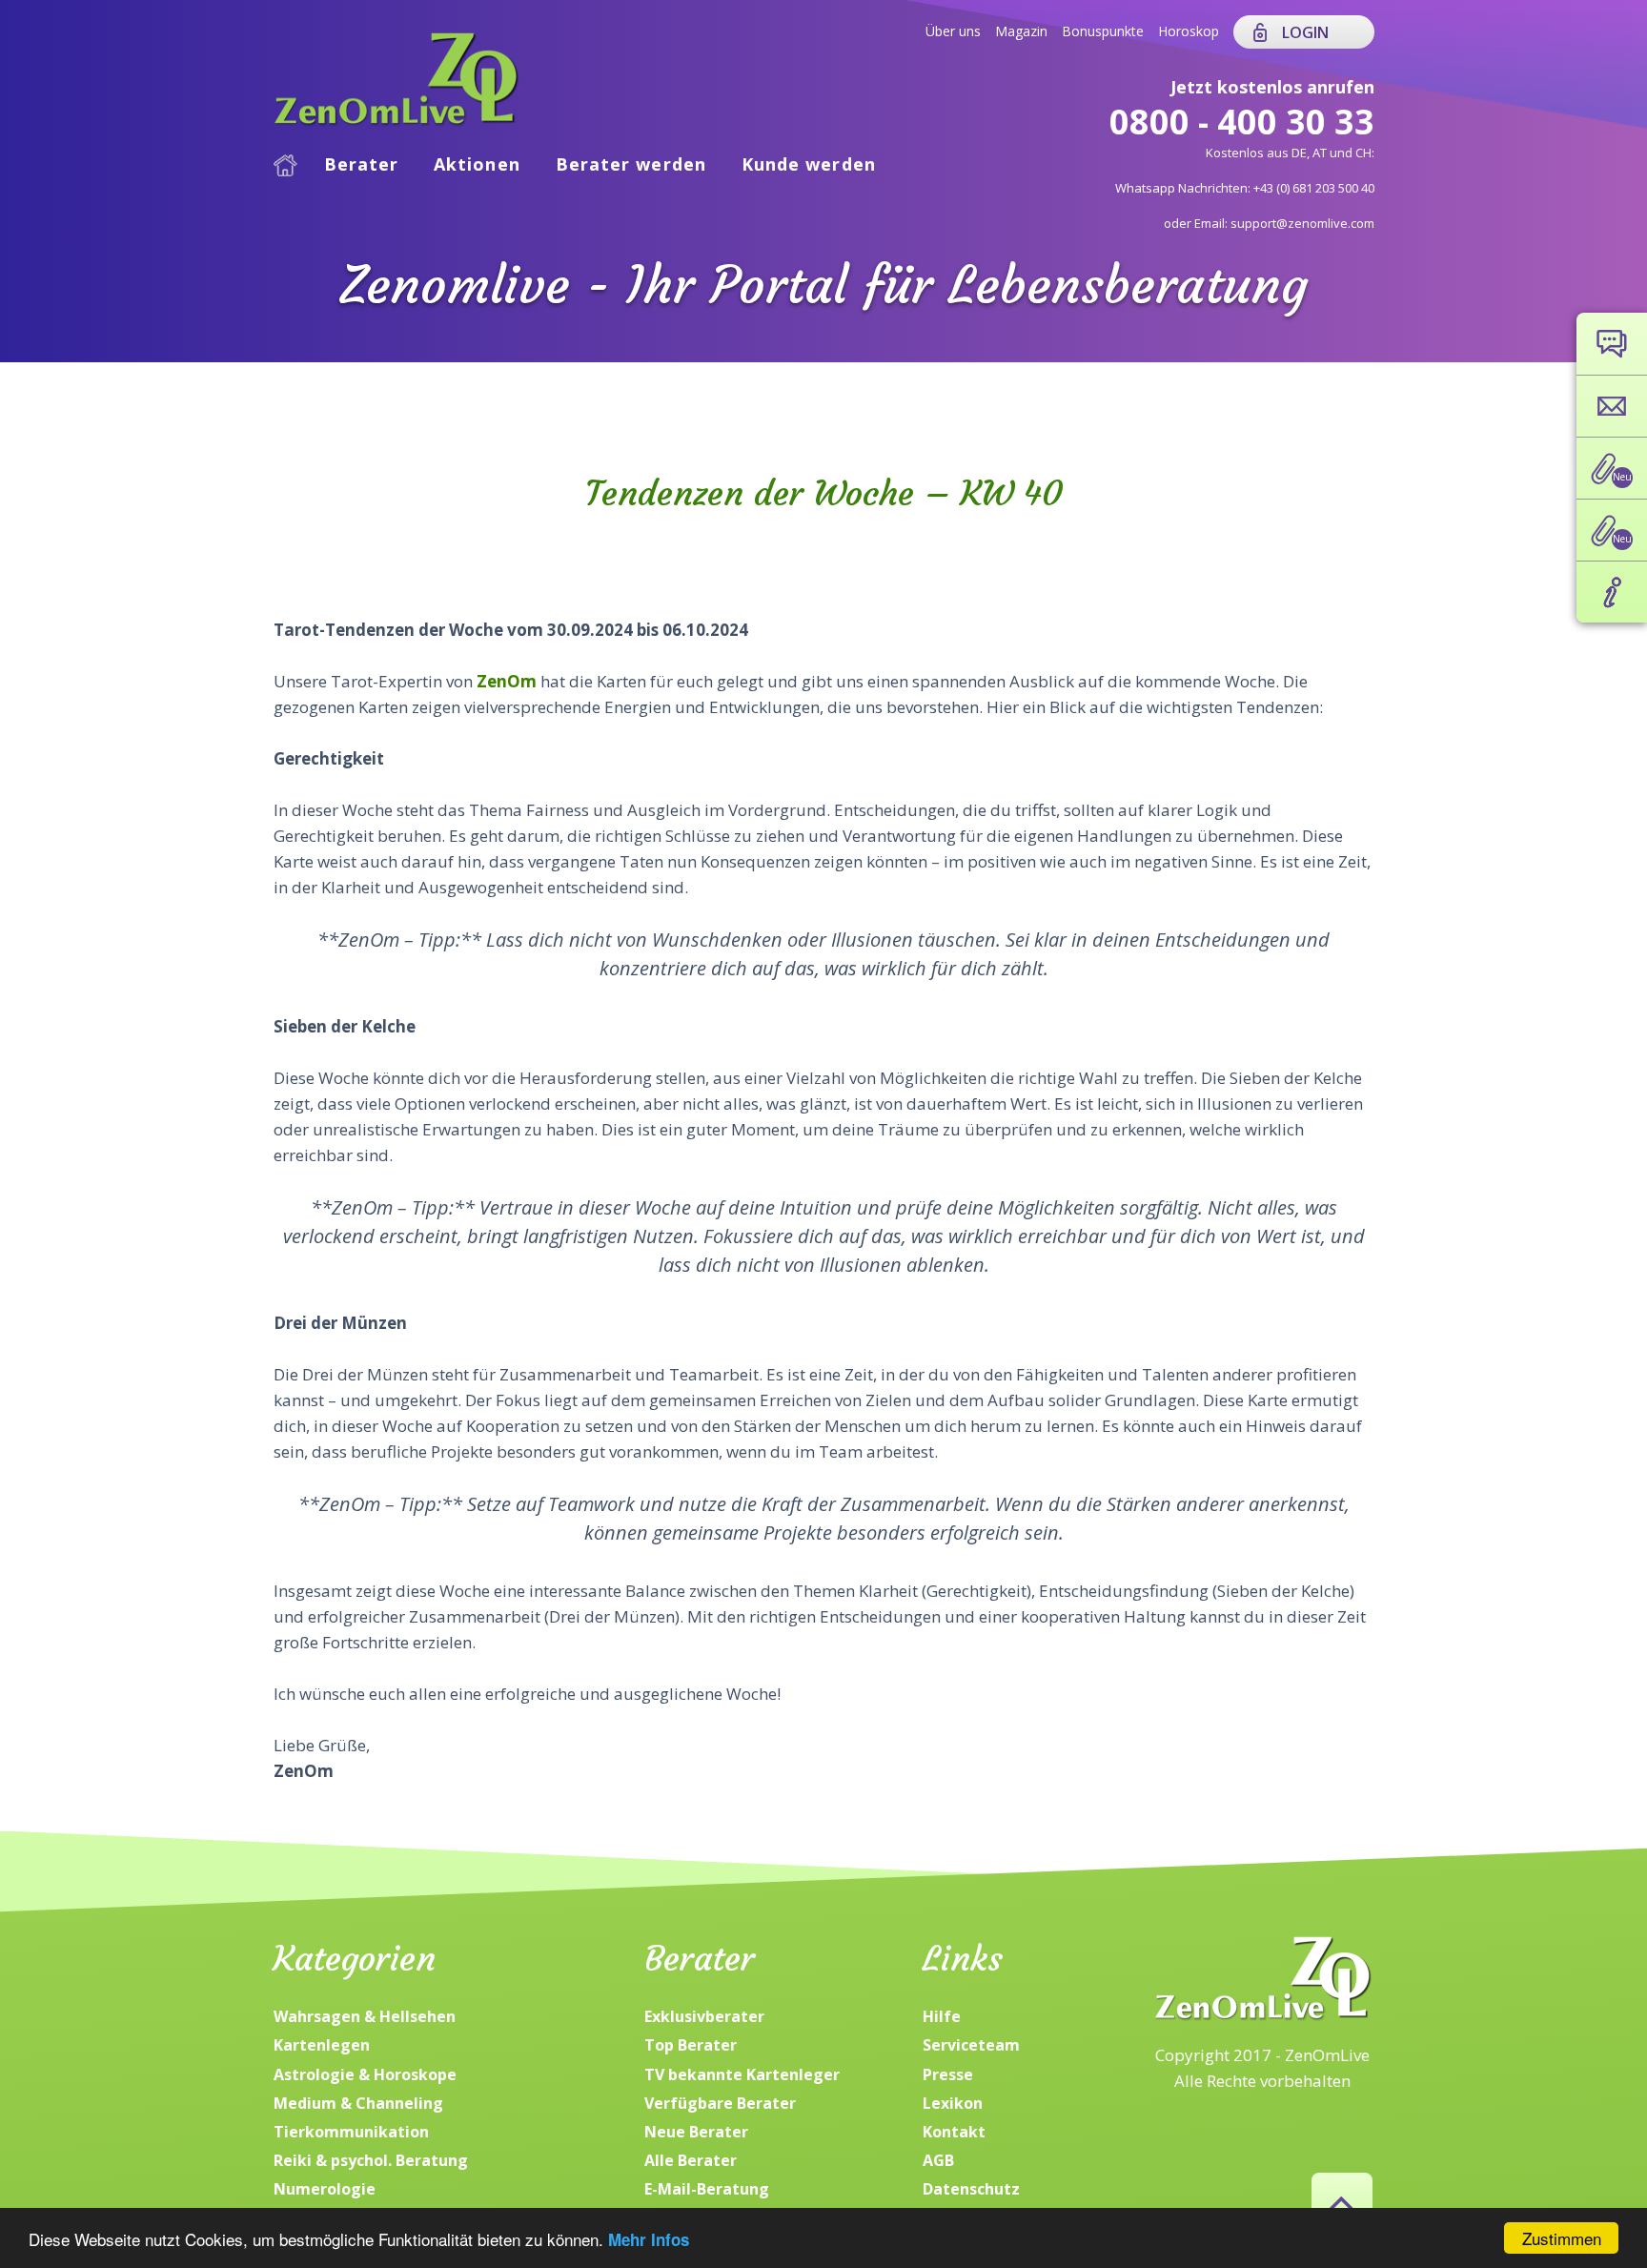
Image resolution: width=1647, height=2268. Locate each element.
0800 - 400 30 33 (1242, 122)
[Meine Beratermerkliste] (1612, 468)
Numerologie (325, 2189)
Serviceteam (971, 2045)
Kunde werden (809, 164)
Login (1305, 32)
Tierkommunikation (351, 2132)
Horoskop (1189, 31)
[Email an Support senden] (1612, 406)
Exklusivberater (704, 2016)
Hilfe (942, 2016)
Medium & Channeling (358, 2103)
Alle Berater (691, 2160)
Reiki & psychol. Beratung (371, 2160)
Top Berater (691, 2045)
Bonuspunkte (1103, 31)
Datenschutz (971, 2189)
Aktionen (477, 164)
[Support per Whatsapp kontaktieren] (1612, 344)
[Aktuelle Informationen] (1612, 592)
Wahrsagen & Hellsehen (365, 2016)
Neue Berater (696, 2132)
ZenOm (505, 681)
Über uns (953, 31)
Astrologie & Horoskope (365, 2074)
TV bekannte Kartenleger (742, 2074)
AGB (938, 2160)
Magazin (1021, 31)
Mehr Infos (649, 2239)
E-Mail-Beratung (707, 2189)
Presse (948, 2074)
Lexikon (953, 2103)
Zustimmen (1562, 2238)
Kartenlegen (322, 2045)
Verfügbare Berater (720, 2103)
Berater (362, 164)
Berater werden (631, 164)
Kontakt (954, 2132)
